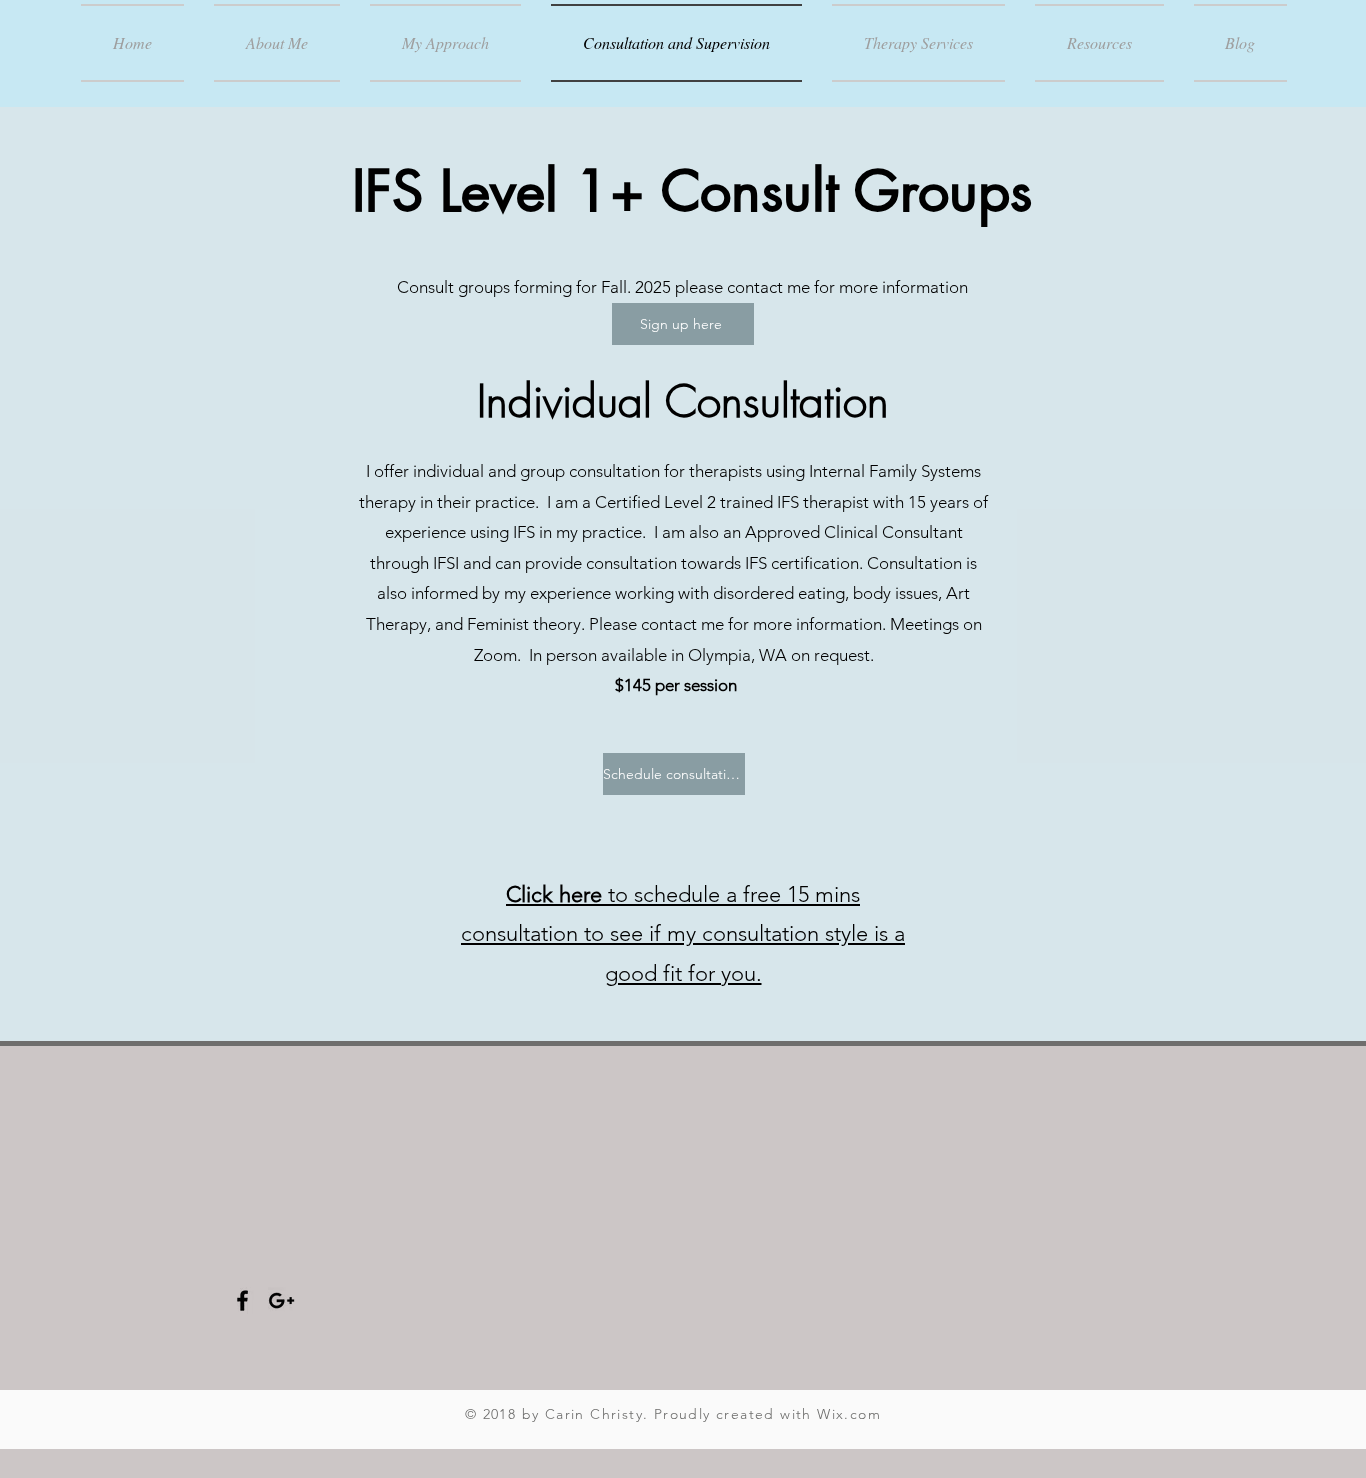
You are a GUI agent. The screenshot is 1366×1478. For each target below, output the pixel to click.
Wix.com (849, 1414)
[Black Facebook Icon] (242, 1300)
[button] (1099, 43)
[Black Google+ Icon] (281, 1300)
